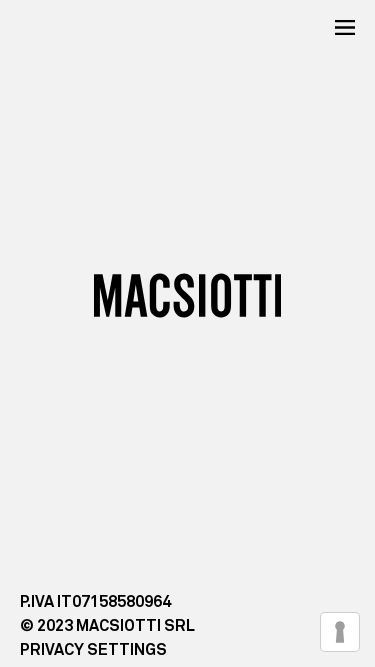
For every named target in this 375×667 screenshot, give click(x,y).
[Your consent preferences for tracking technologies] (340, 632)
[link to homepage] (187, 295)
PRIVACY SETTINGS (93, 650)
